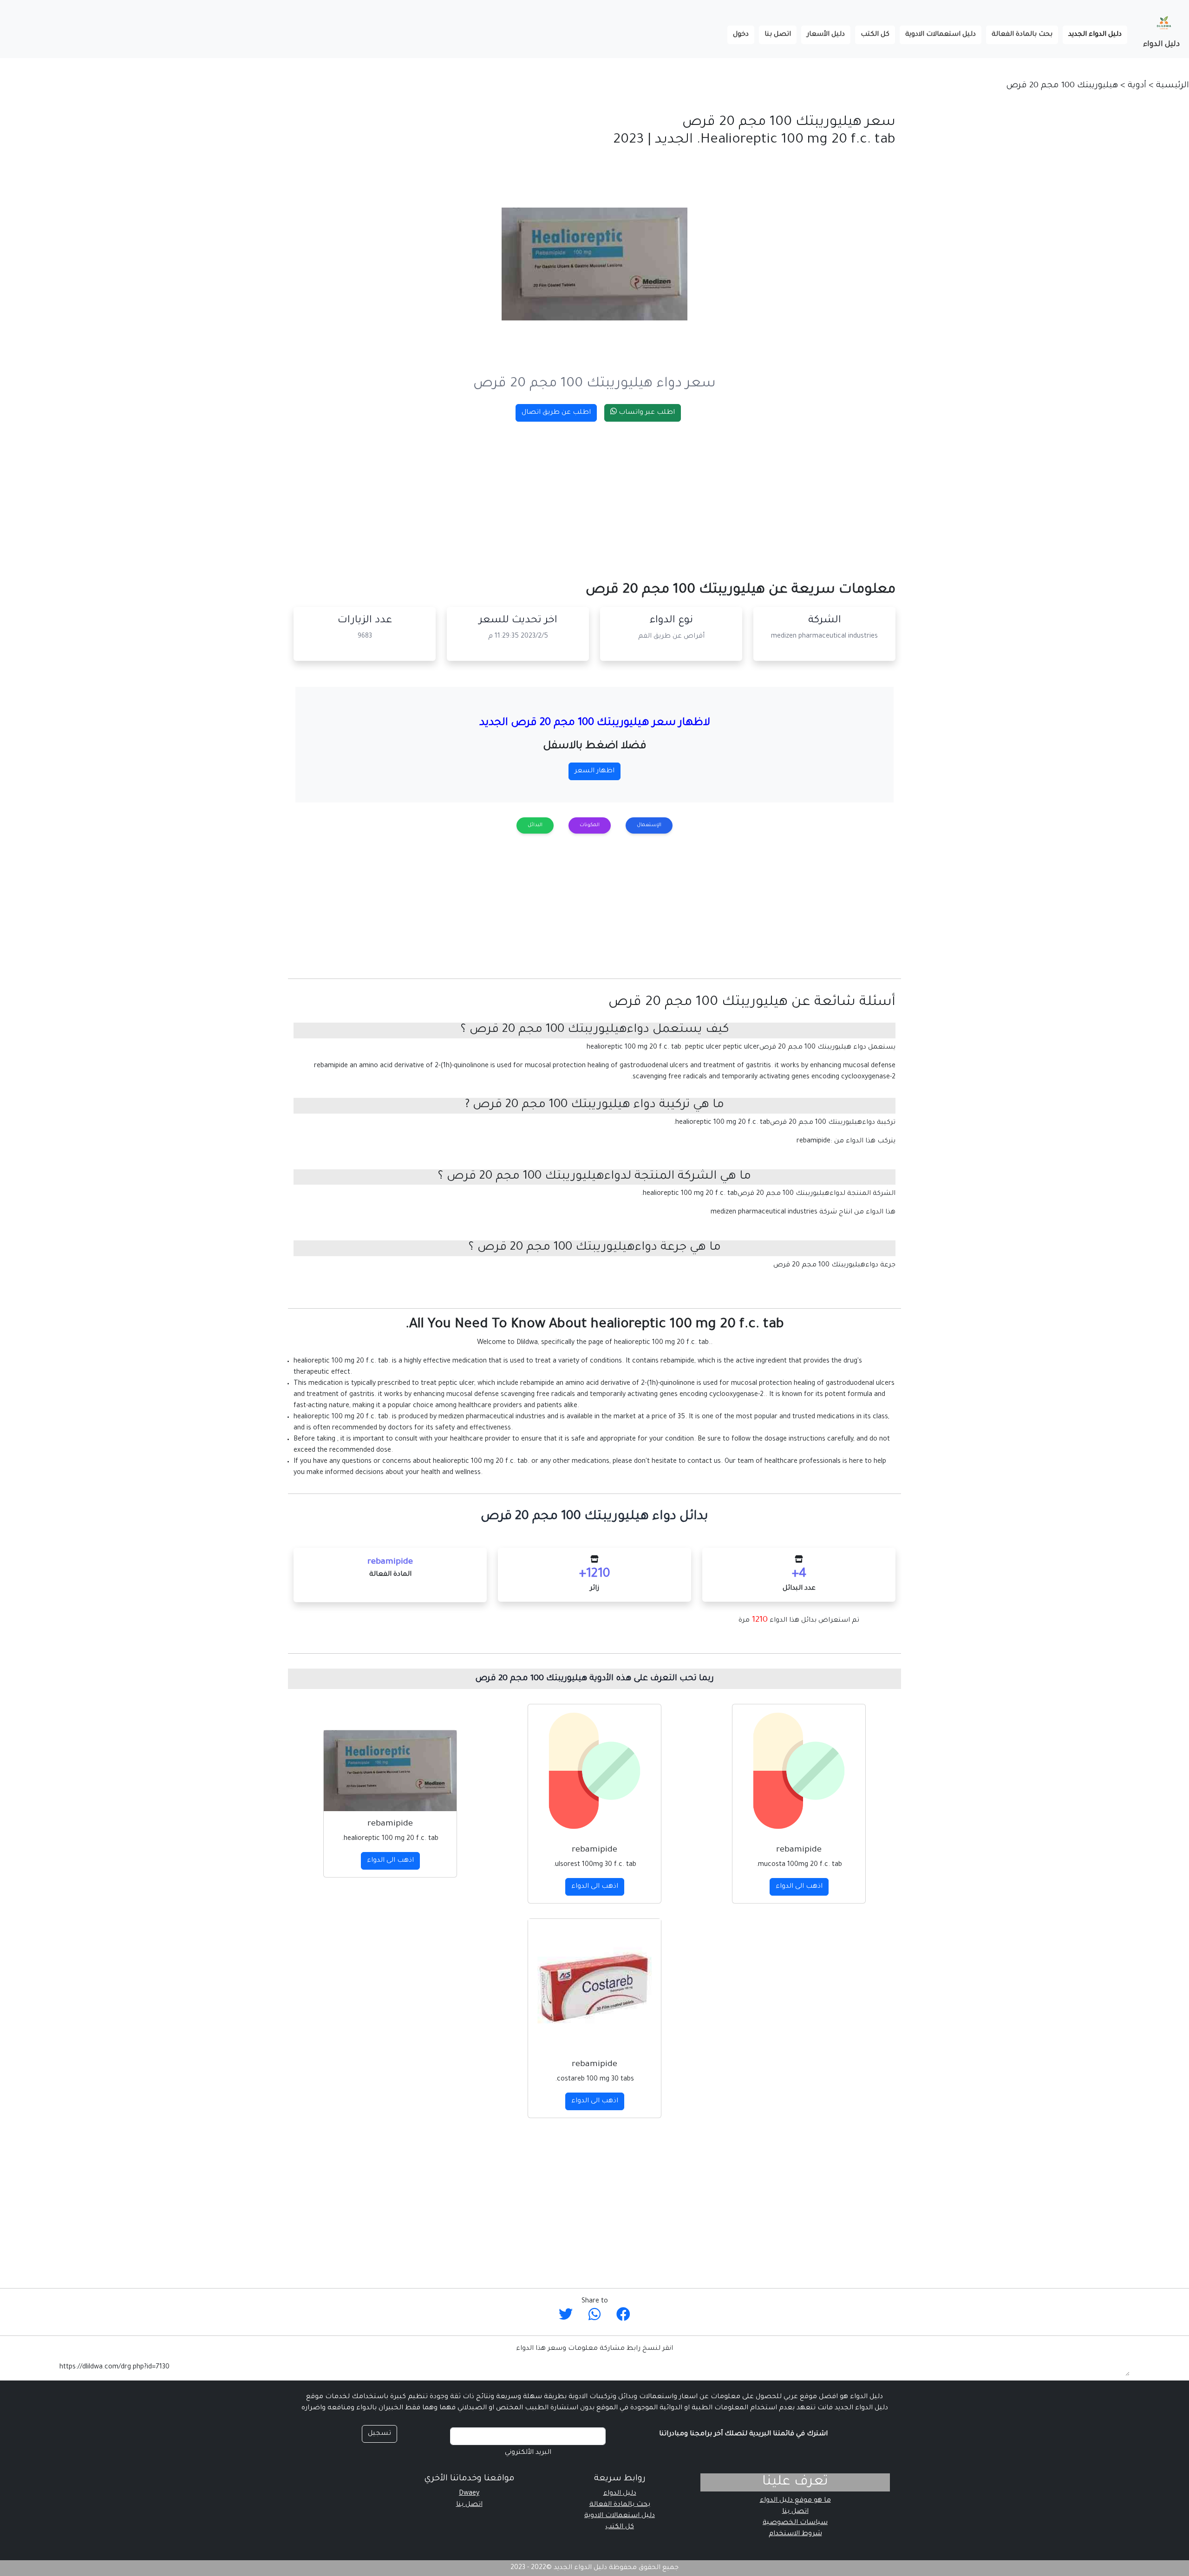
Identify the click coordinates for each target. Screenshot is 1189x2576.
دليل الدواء (1161, 45)
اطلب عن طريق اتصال (556, 413)
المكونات (590, 825)
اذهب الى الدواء (799, 1887)
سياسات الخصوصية (795, 2523)
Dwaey (469, 2494)
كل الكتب (875, 35)
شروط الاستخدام (795, 2534)
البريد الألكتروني (528, 2453)
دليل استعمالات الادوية (941, 35)
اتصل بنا (778, 35)
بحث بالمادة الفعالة (1022, 35)
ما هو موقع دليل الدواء (795, 2501)
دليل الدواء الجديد (1092, 35)
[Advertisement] (617, 494)
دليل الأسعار (826, 35)
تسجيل (379, 2434)
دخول (741, 35)
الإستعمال (649, 825)
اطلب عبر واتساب (646, 413)
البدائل (535, 825)
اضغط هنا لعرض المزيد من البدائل (595, 2272)
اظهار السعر (594, 771)
